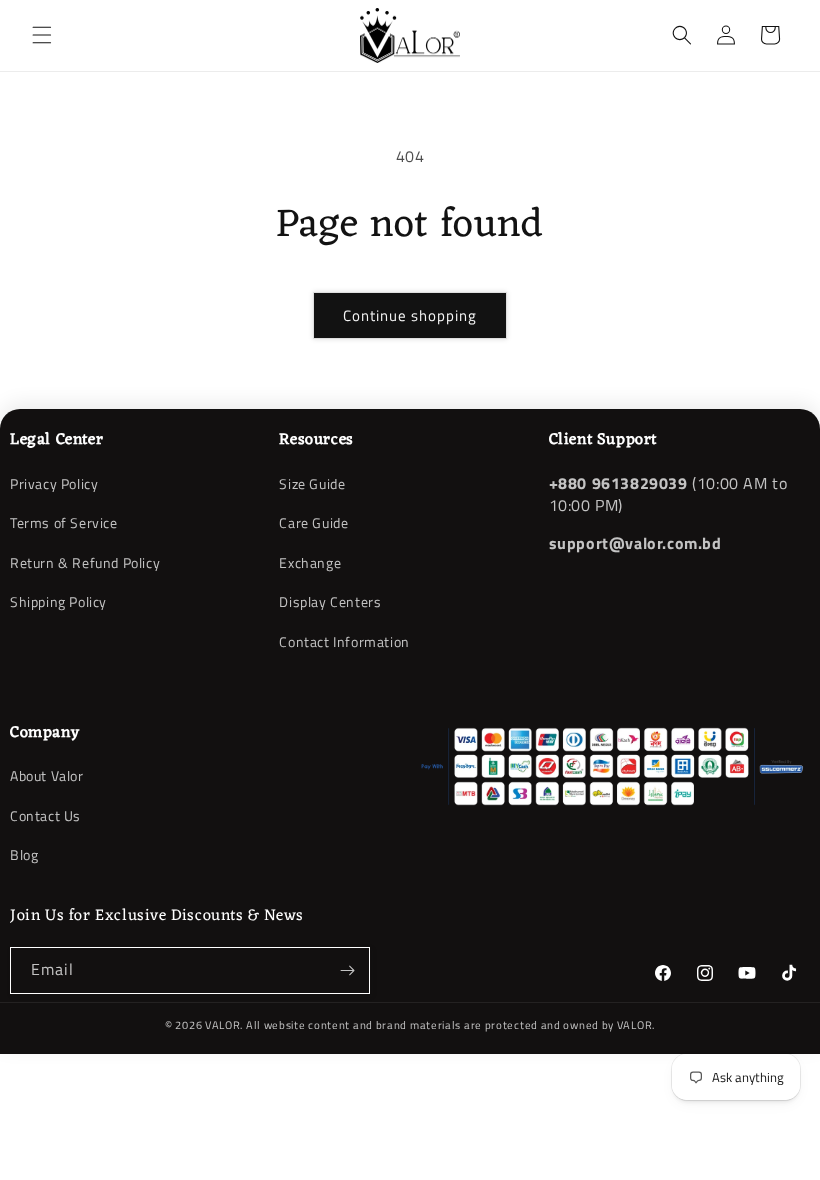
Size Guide (312, 484)
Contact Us (45, 815)
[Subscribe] (347, 970)
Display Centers (330, 601)
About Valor (47, 776)
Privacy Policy (54, 484)
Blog (24, 854)
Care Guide (313, 522)
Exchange (310, 562)
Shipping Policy (58, 601)
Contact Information (344, 641)
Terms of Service (64, 522)
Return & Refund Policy (85, 562)
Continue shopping (410, 315)
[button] (42, 35)
